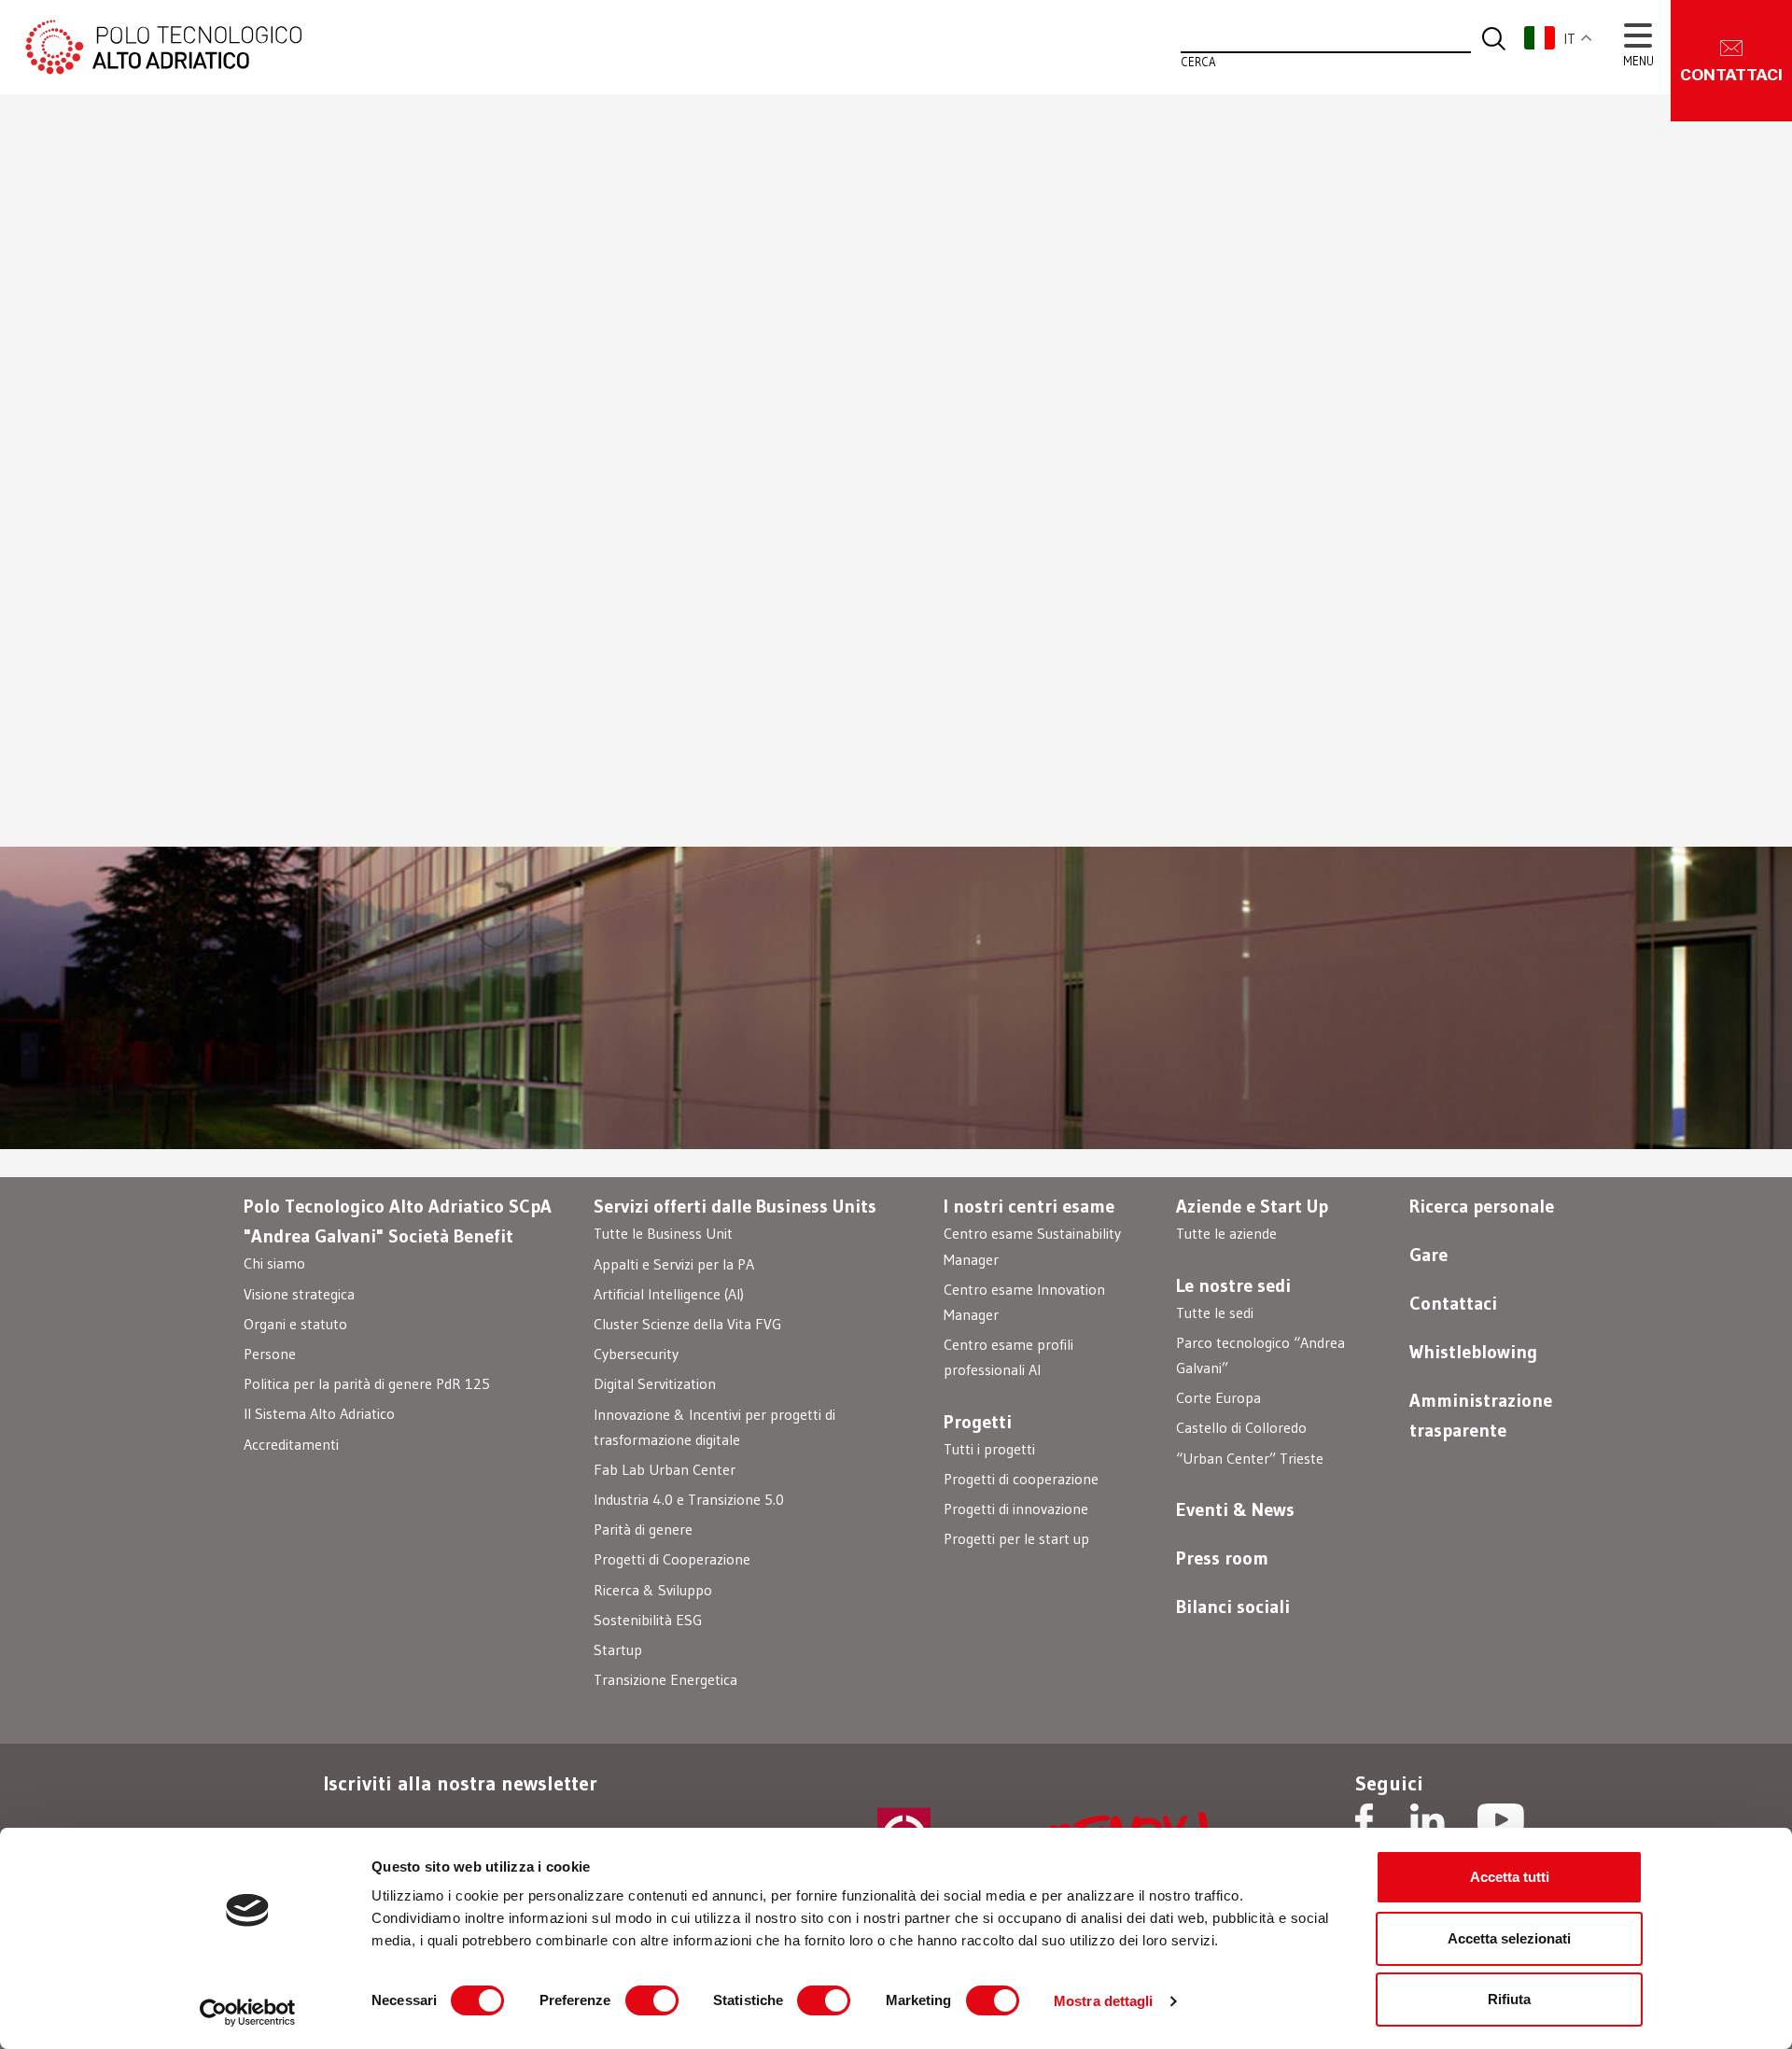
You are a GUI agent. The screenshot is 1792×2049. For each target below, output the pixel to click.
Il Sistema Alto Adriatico (319, 1413)
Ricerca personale (1482, 1206)
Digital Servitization (655, 1383)
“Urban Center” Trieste (1250, 1458)
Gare (1428, 1255)
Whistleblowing (1473, 1352)
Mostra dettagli (1104, 2001)
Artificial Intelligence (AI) (669, 1294)
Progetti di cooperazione (1021, 1479)
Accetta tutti (1510, 1877)
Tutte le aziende (1226, 1233)
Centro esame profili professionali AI (1008, 1357)
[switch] (652, 2000)
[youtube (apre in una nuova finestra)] (1501, 1822)
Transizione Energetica (665, 1679)
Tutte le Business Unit (663, 1233)
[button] (1568, 38)
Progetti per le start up (1016, 1538)
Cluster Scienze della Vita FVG (687, 1324)
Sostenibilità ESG (648, 1620)
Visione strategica (299, 1294)
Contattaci (1453, 1303)
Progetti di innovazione (1016, 1509)
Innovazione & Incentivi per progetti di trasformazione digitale (714, 1427)
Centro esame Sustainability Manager (1032, 1246)
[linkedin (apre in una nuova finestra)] (1428, 1822)
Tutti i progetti (989, 1449)
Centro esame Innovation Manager (1024, 1302)
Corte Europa (1218, 1397)
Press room (1222, 1558)
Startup (618, 1649)
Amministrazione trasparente (1481, 1415)
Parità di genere (643, 1529)
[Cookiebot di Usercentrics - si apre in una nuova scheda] (248, 2013)
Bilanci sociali (1233, 1607)
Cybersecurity (636, 1354)
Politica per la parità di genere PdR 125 (367, 1383)
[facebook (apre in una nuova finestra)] (1364, 1822)
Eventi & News (1235, 1509)
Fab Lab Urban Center (665, 1469)
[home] (161, 45)
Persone (270, 1354)
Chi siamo (274, 1263)
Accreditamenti (291, 1444)
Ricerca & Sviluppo (653, 1590)
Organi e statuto (295, 1324)
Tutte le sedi (1215, 1312)
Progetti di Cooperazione (672, 1559)
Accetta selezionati (1509, 1938)
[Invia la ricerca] (1494, 37)
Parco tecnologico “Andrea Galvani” (1260, 1355)
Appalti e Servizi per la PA (674, 1264)
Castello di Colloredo (1241, 1427)
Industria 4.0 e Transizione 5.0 (689, 1499)
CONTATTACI (1731, 75)
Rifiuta (1509, 1999)
